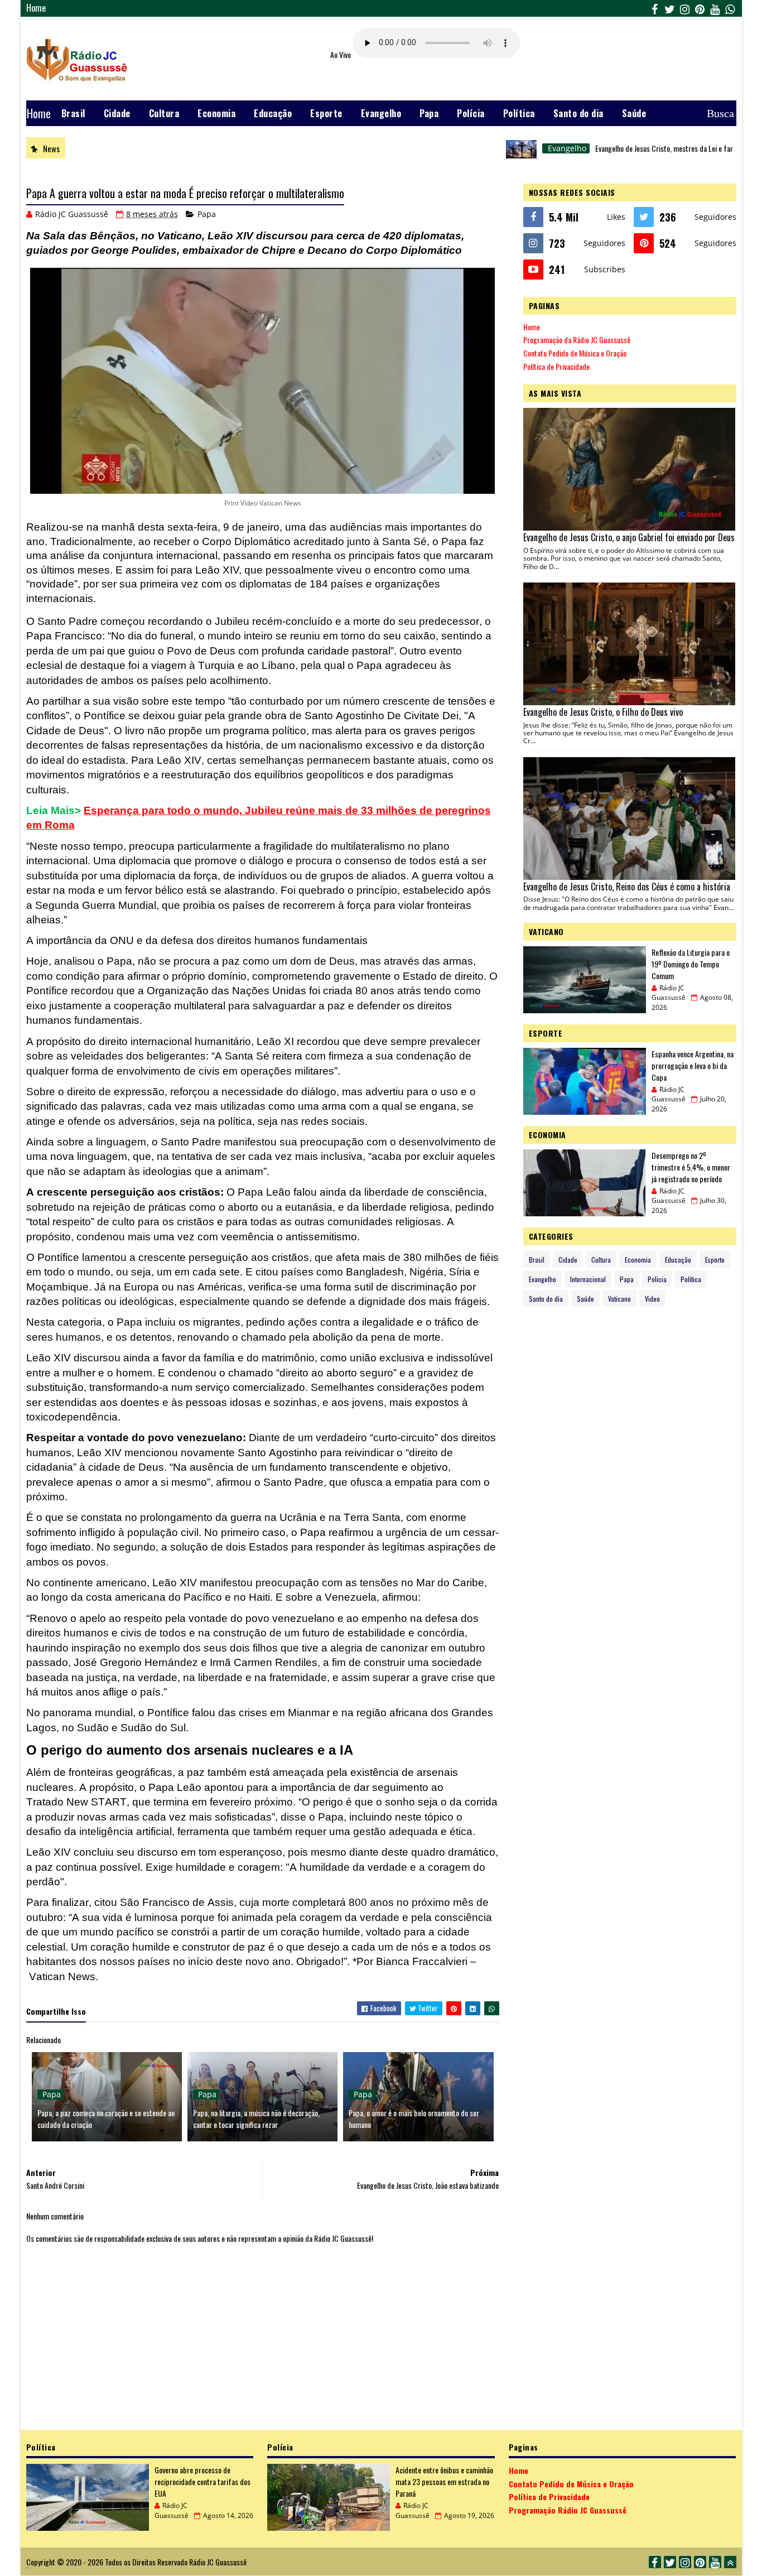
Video (652, 1299)
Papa (429, 113)
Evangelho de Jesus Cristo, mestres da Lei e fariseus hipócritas (639, 148)
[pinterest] (700, 8)
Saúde (634, 113)
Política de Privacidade (556, 366)
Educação (273, 113)
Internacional (588, 1279)
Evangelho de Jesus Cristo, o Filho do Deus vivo (603, 712)
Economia (216, 113)
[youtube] (715, 8)
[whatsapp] (730, 8)
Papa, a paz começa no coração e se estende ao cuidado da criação (106, 2118)
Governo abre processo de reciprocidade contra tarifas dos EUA (202, 2481)
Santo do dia (578, 113)
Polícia (471, 113)
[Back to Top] (730, 2562)
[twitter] (670, 8)
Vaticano (619, 1299)
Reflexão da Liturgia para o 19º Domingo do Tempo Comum (691, 964)
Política (519, 113)
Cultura (164, 113)
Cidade (117, 113)
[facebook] (655, 8)
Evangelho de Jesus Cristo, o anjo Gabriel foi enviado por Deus (629, 537)
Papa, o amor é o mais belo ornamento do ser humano (414, 2118)
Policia (657, 1279)
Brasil (73, 113)
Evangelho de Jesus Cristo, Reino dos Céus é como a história (627, 887)
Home (36, 8)
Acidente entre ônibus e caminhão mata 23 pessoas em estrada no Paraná (444, 2481)
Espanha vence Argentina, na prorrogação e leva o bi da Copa (693, 1065)
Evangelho (381, 113)
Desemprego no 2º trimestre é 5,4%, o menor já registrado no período (691, 1167)
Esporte (326, 113)
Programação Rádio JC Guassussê (568, 2510)
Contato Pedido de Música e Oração (575, 353)
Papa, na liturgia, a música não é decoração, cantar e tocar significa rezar (256, 2118)
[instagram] (685, 8)
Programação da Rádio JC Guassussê (577, 340)
